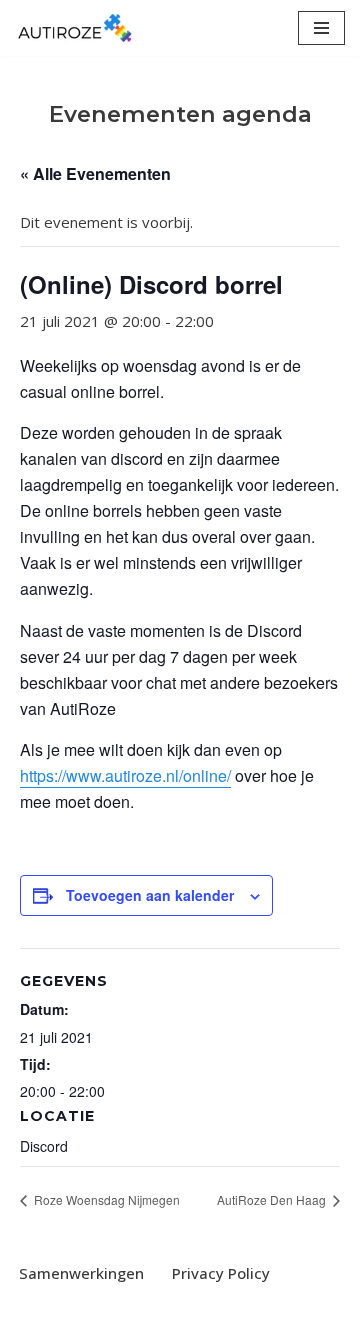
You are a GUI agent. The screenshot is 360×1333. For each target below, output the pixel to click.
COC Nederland (244, 1313)
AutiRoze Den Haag (273, 1199)
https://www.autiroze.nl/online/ (125, 775)
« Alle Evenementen (95, 173)
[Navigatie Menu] (321, 28)
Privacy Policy (221, 1273)
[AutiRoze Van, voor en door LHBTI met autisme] (75, 28)
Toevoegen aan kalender (150, 895)
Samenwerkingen (81, 1273)
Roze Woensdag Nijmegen (105, 1199)
